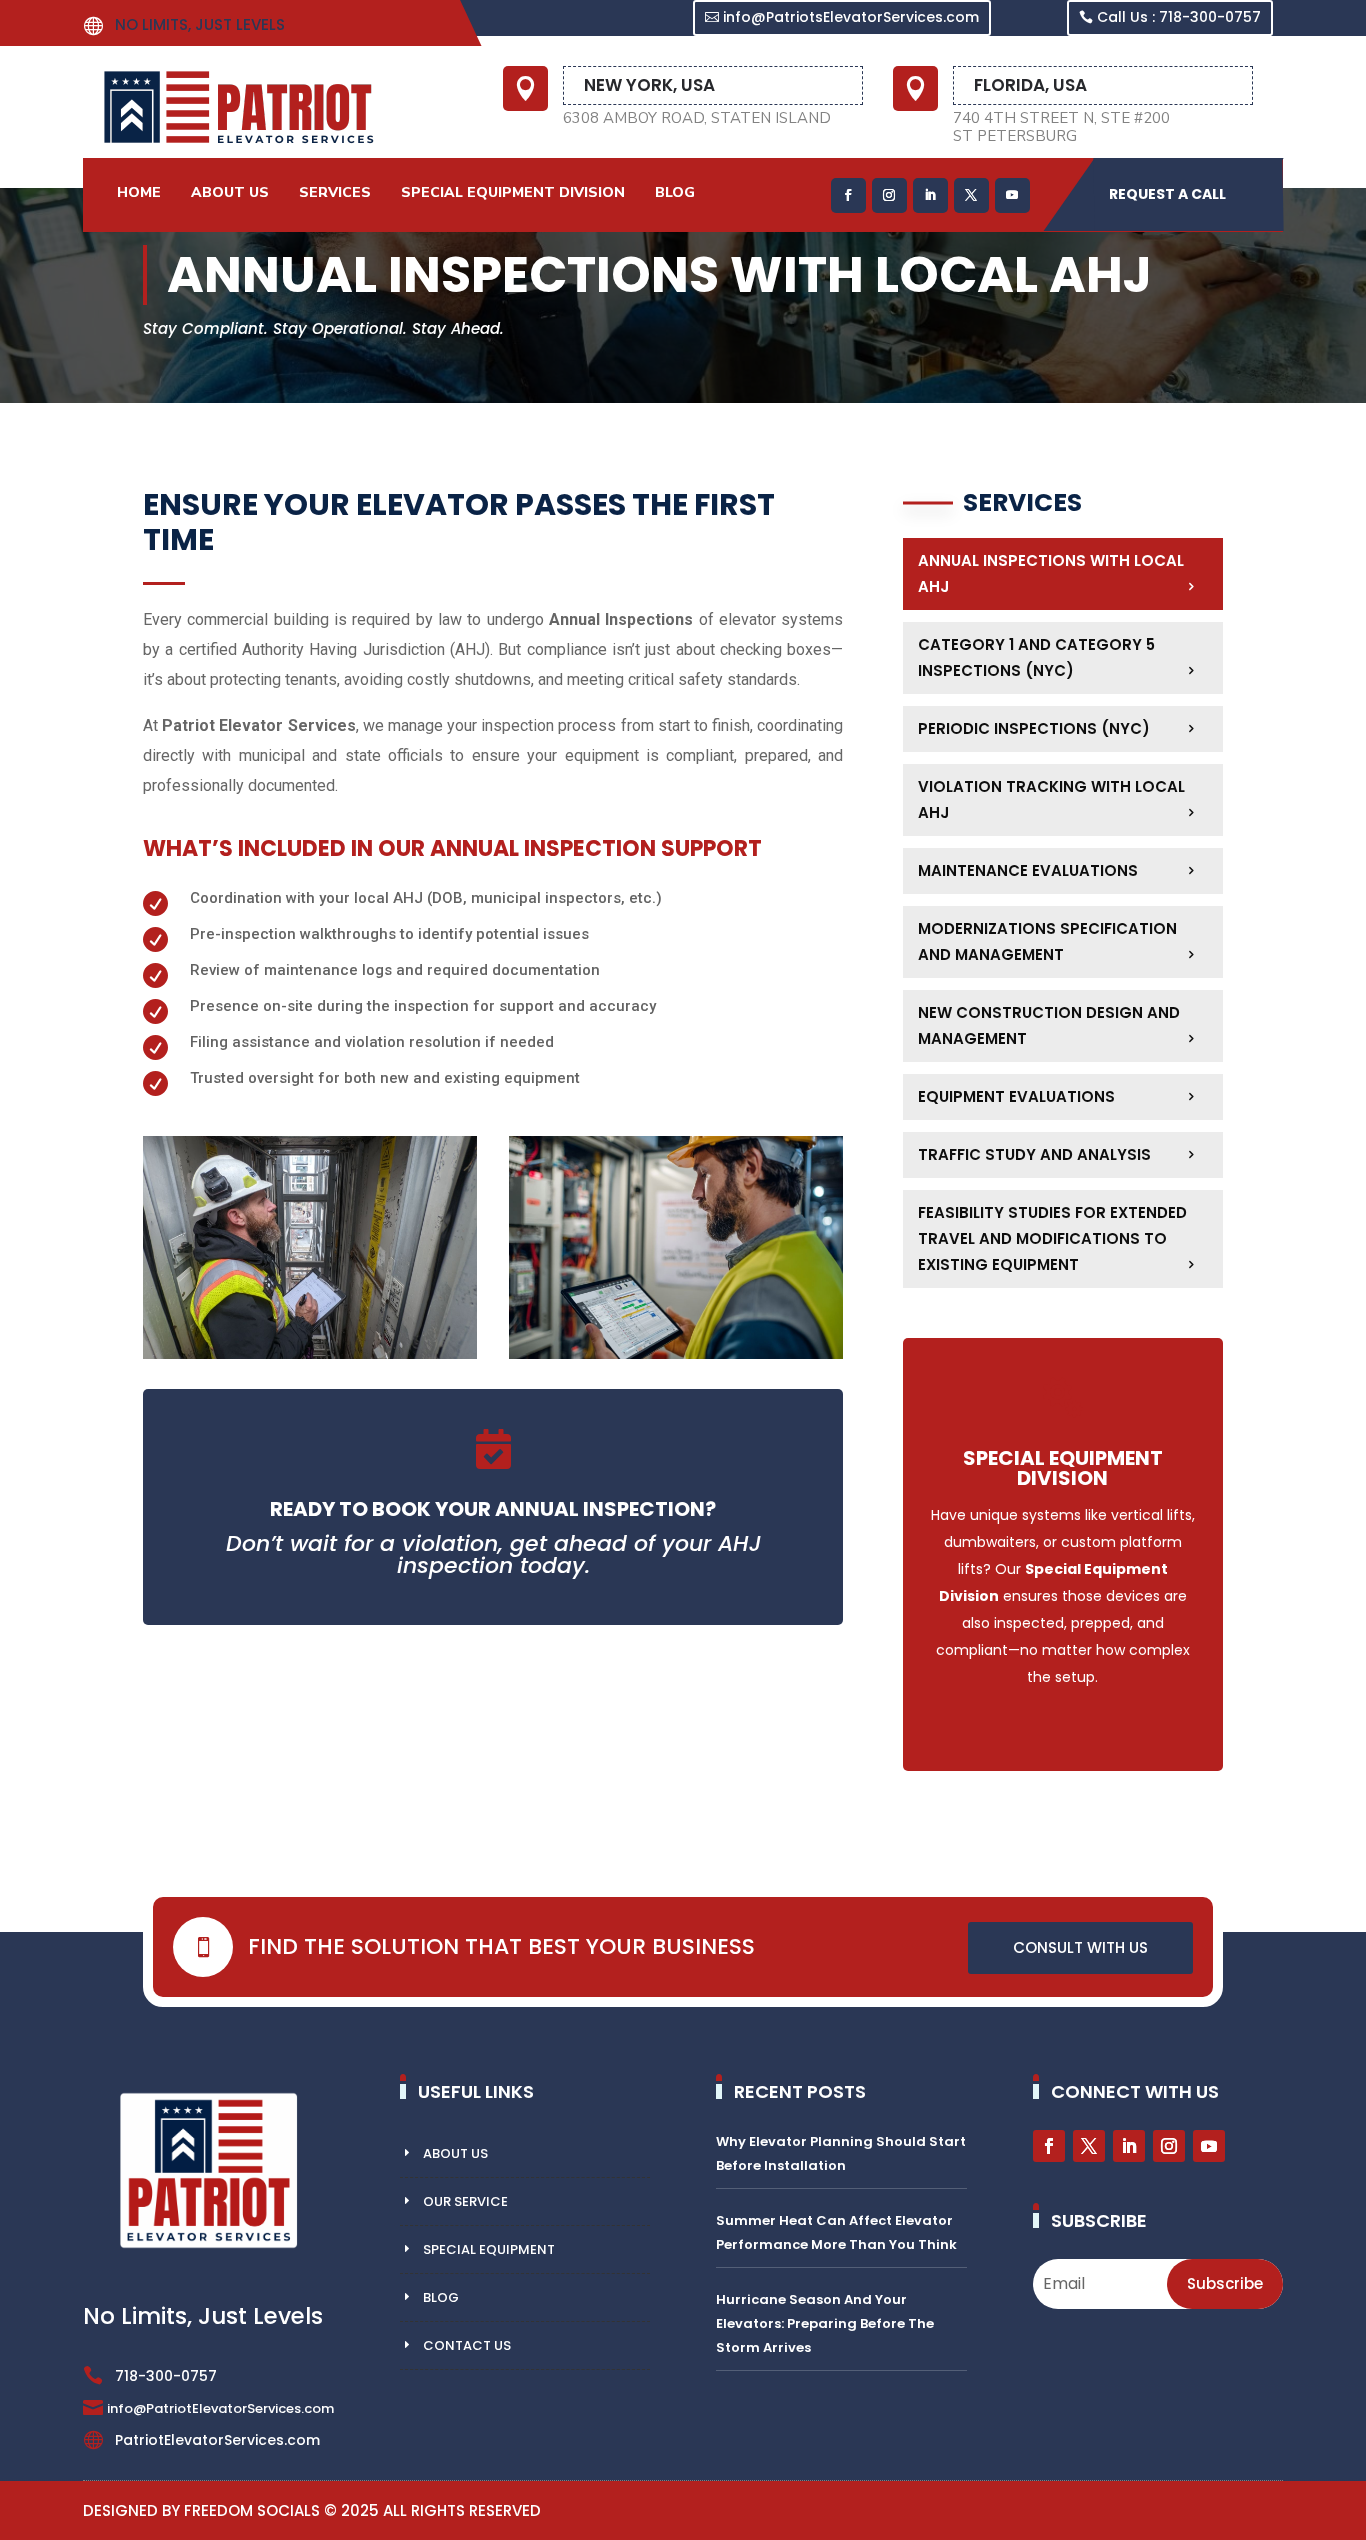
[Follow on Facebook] (848, 195)
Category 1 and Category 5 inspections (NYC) (1036, 657)
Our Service (465, 2201)
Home (139, 192)
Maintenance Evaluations (1028, 870)
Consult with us (1080, 1947)
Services (335, 192)
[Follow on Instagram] (889, 195)
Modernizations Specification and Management (1047, 941)
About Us (230, 192)
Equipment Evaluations (1016, 1096)
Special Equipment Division (513, 192)
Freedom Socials (252, 2510)
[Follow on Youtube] (1012, 195)
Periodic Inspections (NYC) (1034, 728)
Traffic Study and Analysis (1034, 1154)
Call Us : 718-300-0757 (1179, 17)
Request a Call (1167, 194)
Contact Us (467, 2345)
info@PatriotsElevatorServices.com (851, 17)
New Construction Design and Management (1049, 1025)
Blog (675, 192)
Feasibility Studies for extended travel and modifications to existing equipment (1052, 1238)
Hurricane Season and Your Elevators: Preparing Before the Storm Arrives (825, 2323)
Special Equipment (489, 2249)
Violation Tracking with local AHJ (1051, 799)
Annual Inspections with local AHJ (1051, 573)
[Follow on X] (971, 195)
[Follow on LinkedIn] (930, 195)
